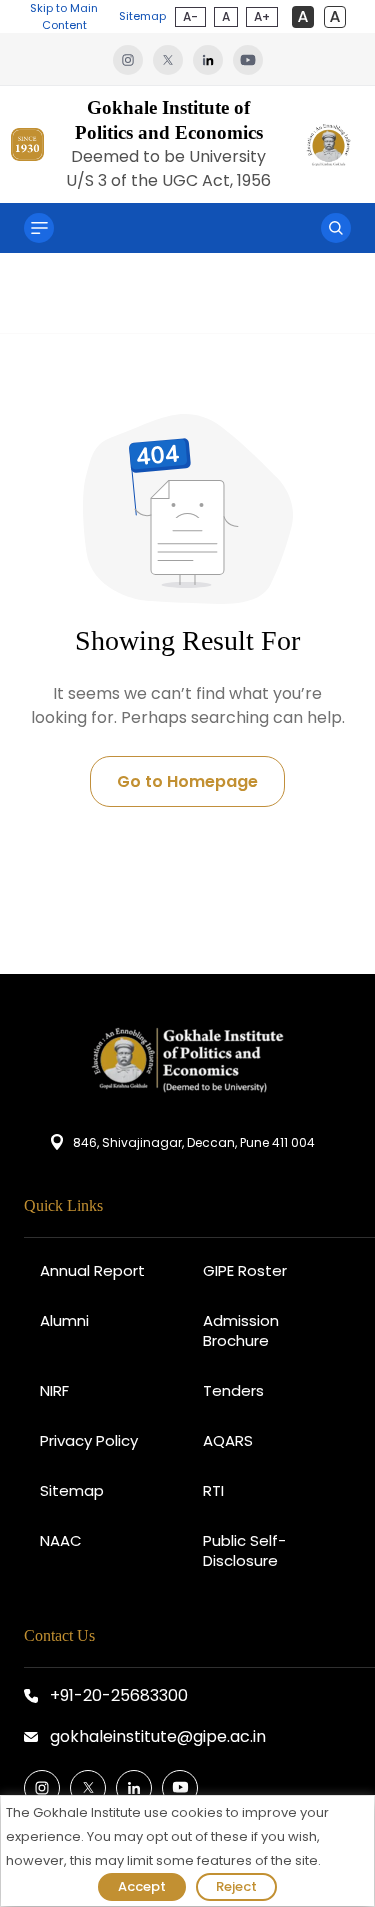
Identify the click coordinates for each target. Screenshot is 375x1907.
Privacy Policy (89, 1440)
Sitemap (142, 16)
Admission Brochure (241, 1330)
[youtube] (248, 59)
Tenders (233, 1390)
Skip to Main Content (64, 16)
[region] (187, 1851)
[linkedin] (213, 59)
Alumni (64, 1320)
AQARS (228, 1440)
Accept (142, 1886)
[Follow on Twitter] (88, 1788)
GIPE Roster (245, 1270)
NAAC (61, 1540)
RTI (213, 1490)
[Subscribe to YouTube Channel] (180, 1788)
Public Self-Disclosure (244, 1550)
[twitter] (173, 59)
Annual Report (92, 1270)
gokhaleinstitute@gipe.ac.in (158, 1736)
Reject (236, 1886)
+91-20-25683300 (119, 1695)
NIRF (54, 1390)
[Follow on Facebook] (42, 1788)
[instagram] (133, 59)
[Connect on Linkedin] (134, 1788)
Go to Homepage (187, 781)
